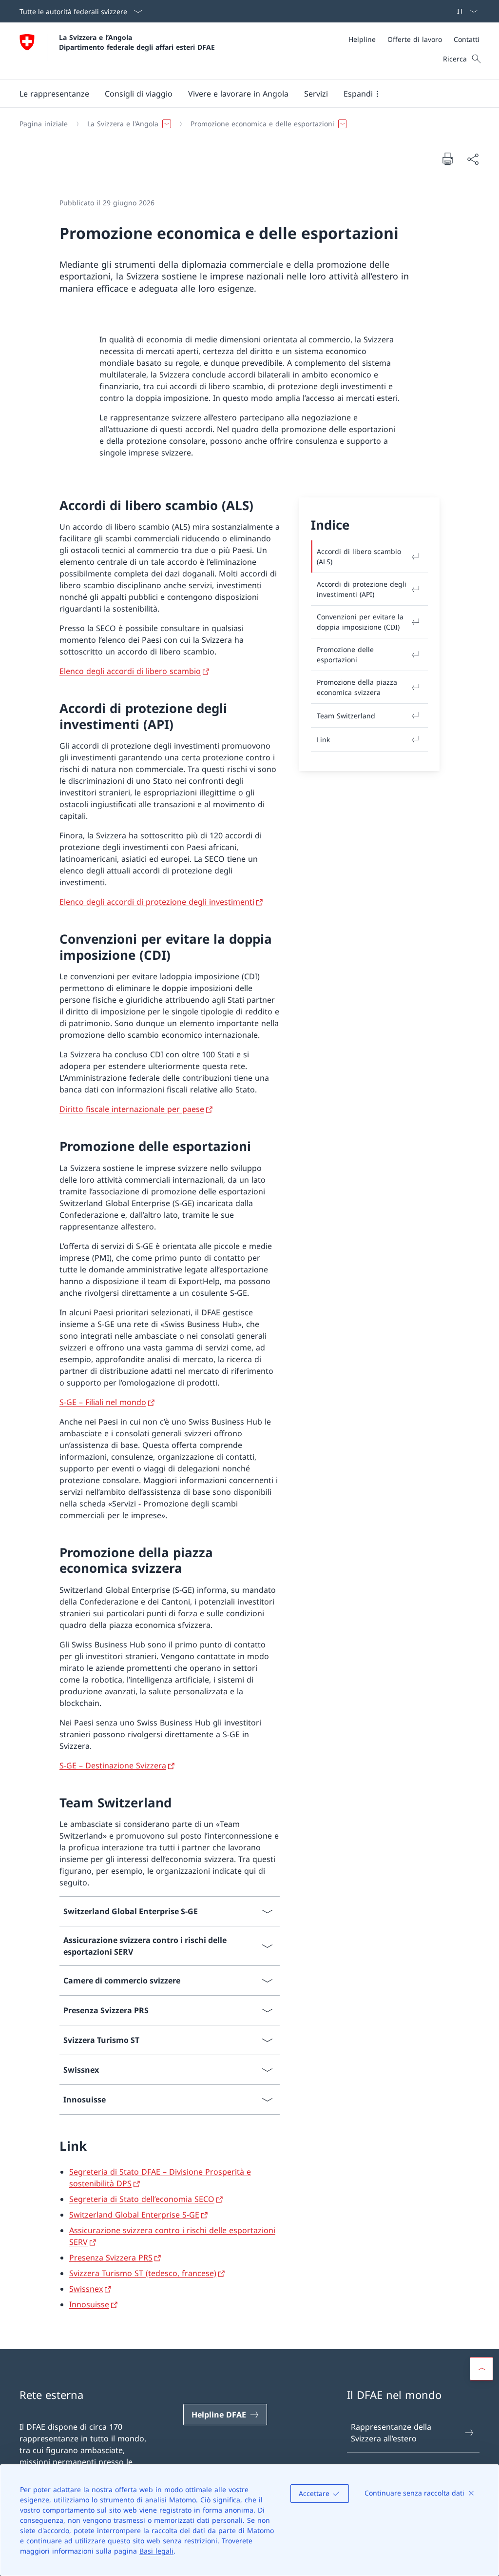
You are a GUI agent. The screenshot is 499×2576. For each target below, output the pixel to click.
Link (323, 740)
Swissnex (86, 2289)
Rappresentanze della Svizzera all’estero (391, 2433)
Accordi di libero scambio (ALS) (359, 556)
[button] (54, 94)
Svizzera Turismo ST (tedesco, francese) (143, 2273)
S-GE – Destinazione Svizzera (113, 1765)
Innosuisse (89, 2304)
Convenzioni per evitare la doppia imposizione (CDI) (360, 622)
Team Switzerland (346, 716)
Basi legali (156, 2551)
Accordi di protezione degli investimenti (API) (362, 589)
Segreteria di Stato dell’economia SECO (142, 2199)
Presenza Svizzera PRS (111, 2258)
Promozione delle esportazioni (345, 654)
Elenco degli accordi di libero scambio (130, 671)
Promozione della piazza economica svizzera (357, 687)
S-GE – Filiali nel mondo (103, 1402)
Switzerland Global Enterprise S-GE (134, 2215)
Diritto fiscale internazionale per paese (132, 1109)
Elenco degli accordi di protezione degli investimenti (157, 902)
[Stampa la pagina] (447, 159)
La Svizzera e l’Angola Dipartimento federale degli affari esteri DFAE (137, 42)
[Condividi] (473, 159)
